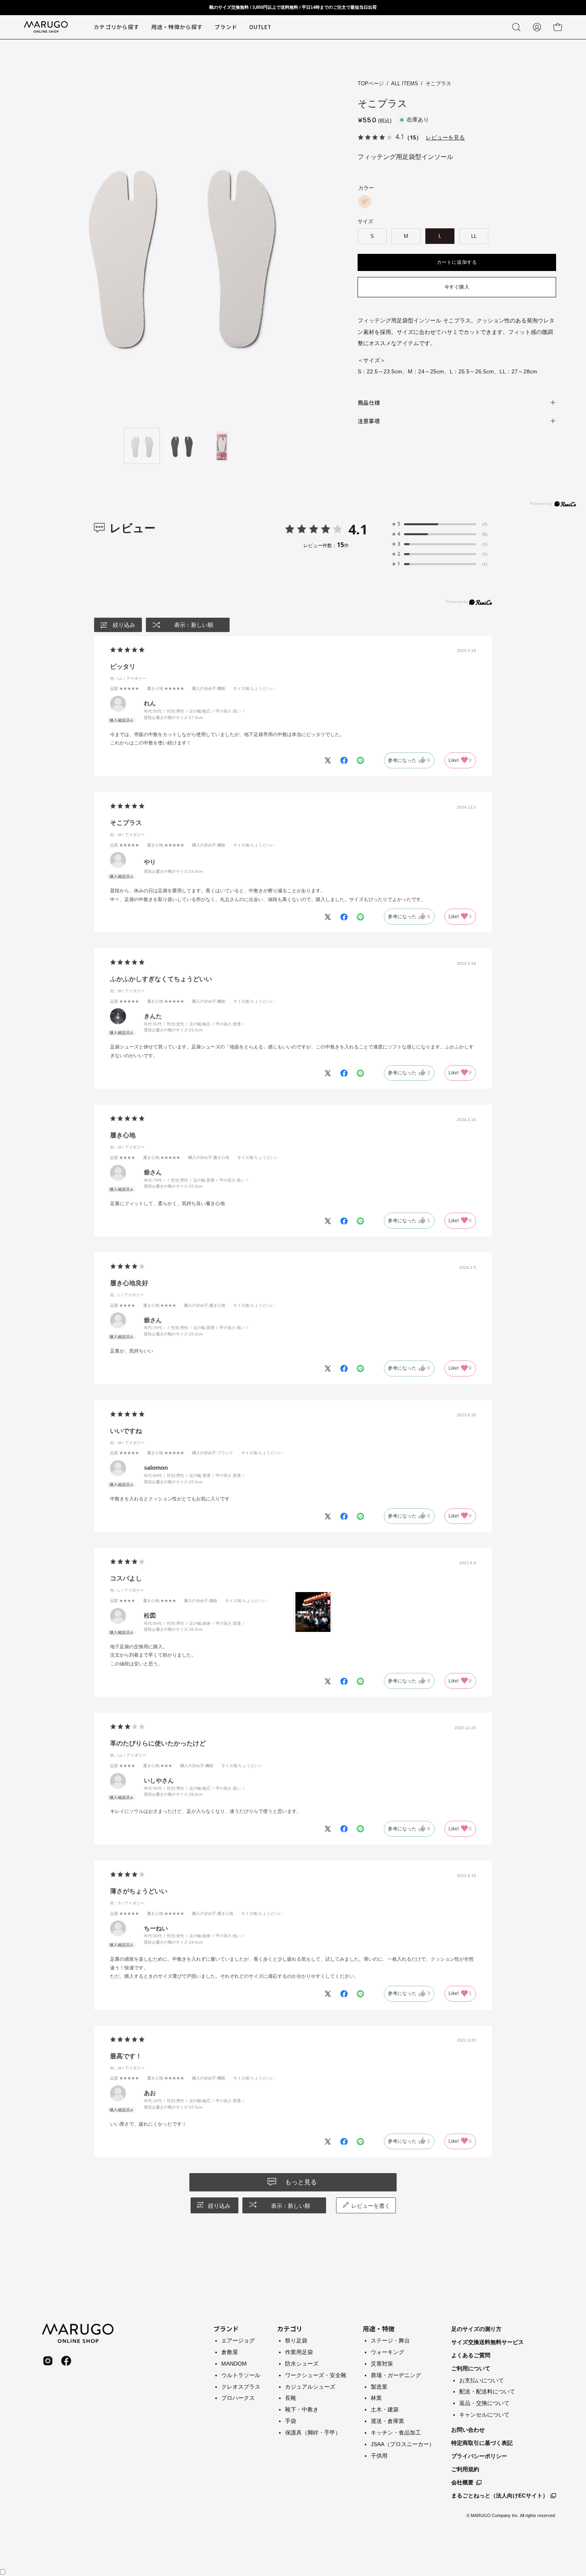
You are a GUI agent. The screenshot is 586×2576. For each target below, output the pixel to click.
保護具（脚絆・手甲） (313, 2433)
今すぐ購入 (457, 287)
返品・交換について (484, 2403)
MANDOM (234, 2363)
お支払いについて (482, 2380)
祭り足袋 (296, 2340)
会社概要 (462, 2482)
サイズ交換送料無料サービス (488, 2342)
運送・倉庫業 (387, 2421)
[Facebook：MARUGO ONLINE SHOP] (66, 2361)
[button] (226, 27)
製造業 (379, 2386)
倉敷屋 (230, 2352)
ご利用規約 (465, 2469)
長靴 (291, 2398)
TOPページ (371, 83)
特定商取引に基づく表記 (482, 2443)
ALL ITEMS (405, 83)
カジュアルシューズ (310, 2386)
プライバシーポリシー (479, 2456)
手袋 (291, 2421)
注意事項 (369, 421)
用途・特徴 (379, 2329)
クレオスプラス (241, 2386)
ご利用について (471, 2368)
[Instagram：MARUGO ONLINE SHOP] (48, 2361)
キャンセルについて (484, 2415)
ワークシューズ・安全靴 (316, 2375)
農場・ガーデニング (396, 2375)
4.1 (358, 529)
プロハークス (238, 2398)
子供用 (379, 2455)
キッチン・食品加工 (396, 2433)
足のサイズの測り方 (476, 2329)
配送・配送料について (487, 2391)
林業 (376, 2398)
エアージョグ (238, 2340)
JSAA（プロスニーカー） (403, 2444)
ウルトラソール (241, 2375)
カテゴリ (290, 2329)
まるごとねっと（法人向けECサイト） (500, 2495)
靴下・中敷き (302, 2409)
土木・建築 (385, 2409)
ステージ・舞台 (390, 2340)
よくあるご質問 (471, 2355)
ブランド (226, 2329)
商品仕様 (369, 402)
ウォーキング (387, 2352)
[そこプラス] (142, 446)
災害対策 (382, 2363)
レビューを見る (445, 137)
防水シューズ (302, 2363)
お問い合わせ (468, 2430)
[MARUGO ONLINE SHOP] (46, 27)
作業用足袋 (299, 2352)
